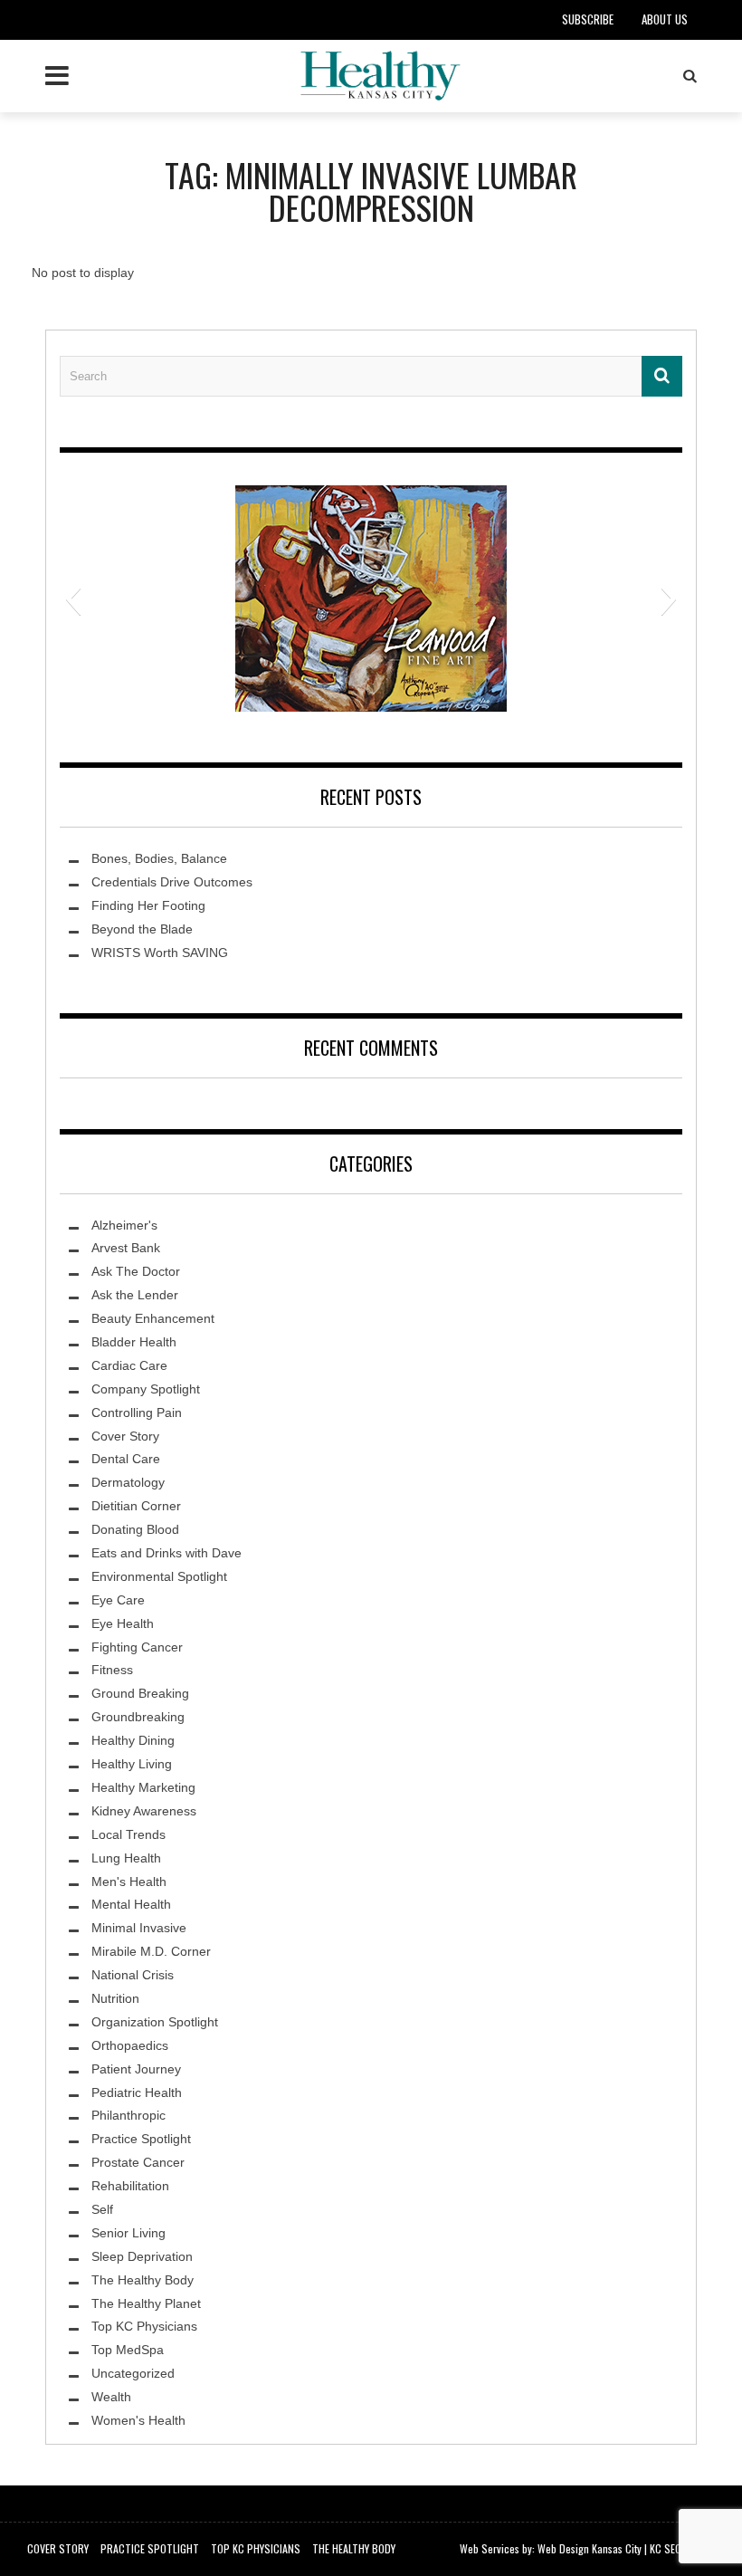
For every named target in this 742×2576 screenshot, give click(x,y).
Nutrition (115, 1998)
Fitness (112, 1670)
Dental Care (126, 1459)
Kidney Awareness (144, 1811)
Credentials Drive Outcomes (172, 882)
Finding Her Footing (148, 905)
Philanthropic (128, 2115)
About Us (665, 19)
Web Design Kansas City (590, 2548)
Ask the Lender (135, 1295)
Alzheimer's (124, 1225)
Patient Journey (136, 2069)
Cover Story (125, 1436)
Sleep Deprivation (142, 2256)
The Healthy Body (143, 2280)
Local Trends (128, 1834)
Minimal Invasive (139, 1928)
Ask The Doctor (136, 1271)
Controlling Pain (137, 1412)
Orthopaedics (130, 2045)
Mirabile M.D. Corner (151, 1951)
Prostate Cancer (138, 2162)
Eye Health (123, 1623)
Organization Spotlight (155, 2022)
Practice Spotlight (141, 2139)
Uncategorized (133, 2373)
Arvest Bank (126, 1248)
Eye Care (118, 1600)
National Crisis (133, 1975)
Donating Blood (135, 1529)
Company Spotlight (146, 1389)
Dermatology (128, 1482)
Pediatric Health (137, 2092)
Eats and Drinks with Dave (166, 1553)
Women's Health (138, 2420)
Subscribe (588, 19)
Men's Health (129, 1882)
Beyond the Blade (142, 929)
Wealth (111, 2397)
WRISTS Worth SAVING (160, 953)
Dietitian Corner (136, 1506)
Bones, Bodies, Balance (159, 858)
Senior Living (128, 2233)
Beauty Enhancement (153, 1318)
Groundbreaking (138, 1717)
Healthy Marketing (143, 1787)
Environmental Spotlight (159, 1576)
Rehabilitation (130, 2186)
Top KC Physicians (144, 2326)
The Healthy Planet (146, 2303)
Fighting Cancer (137, 1647)
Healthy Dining (133, 1740)
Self (102, 2209)
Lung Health (126, 1858)
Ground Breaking (140, 1693)
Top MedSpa (128, 2350)
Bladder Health (134, 1342)
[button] (73, 599)
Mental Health (131, 1904)
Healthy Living (132, 1764)
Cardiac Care (129, 1365)
